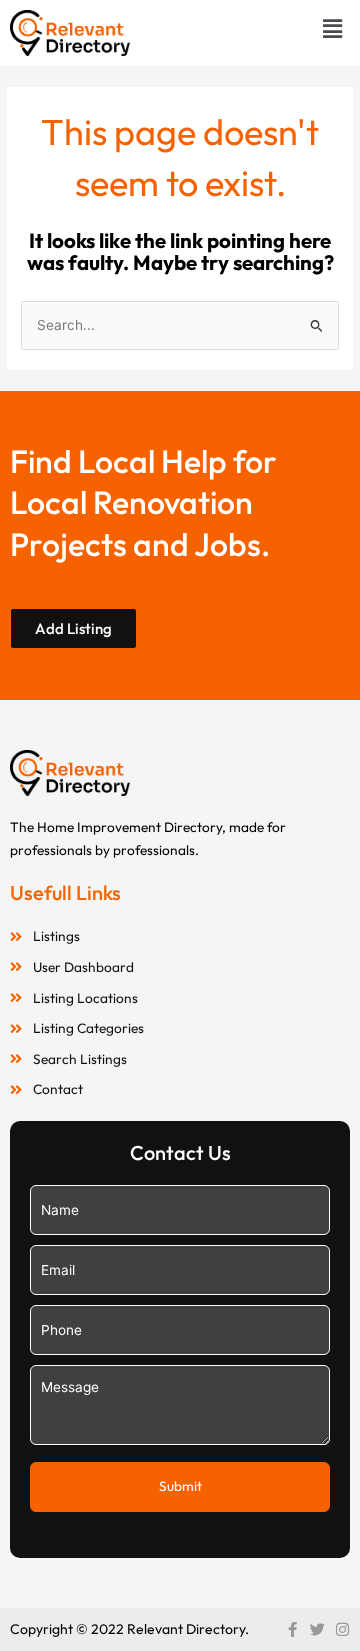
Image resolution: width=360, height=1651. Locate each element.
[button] (333, 28)
